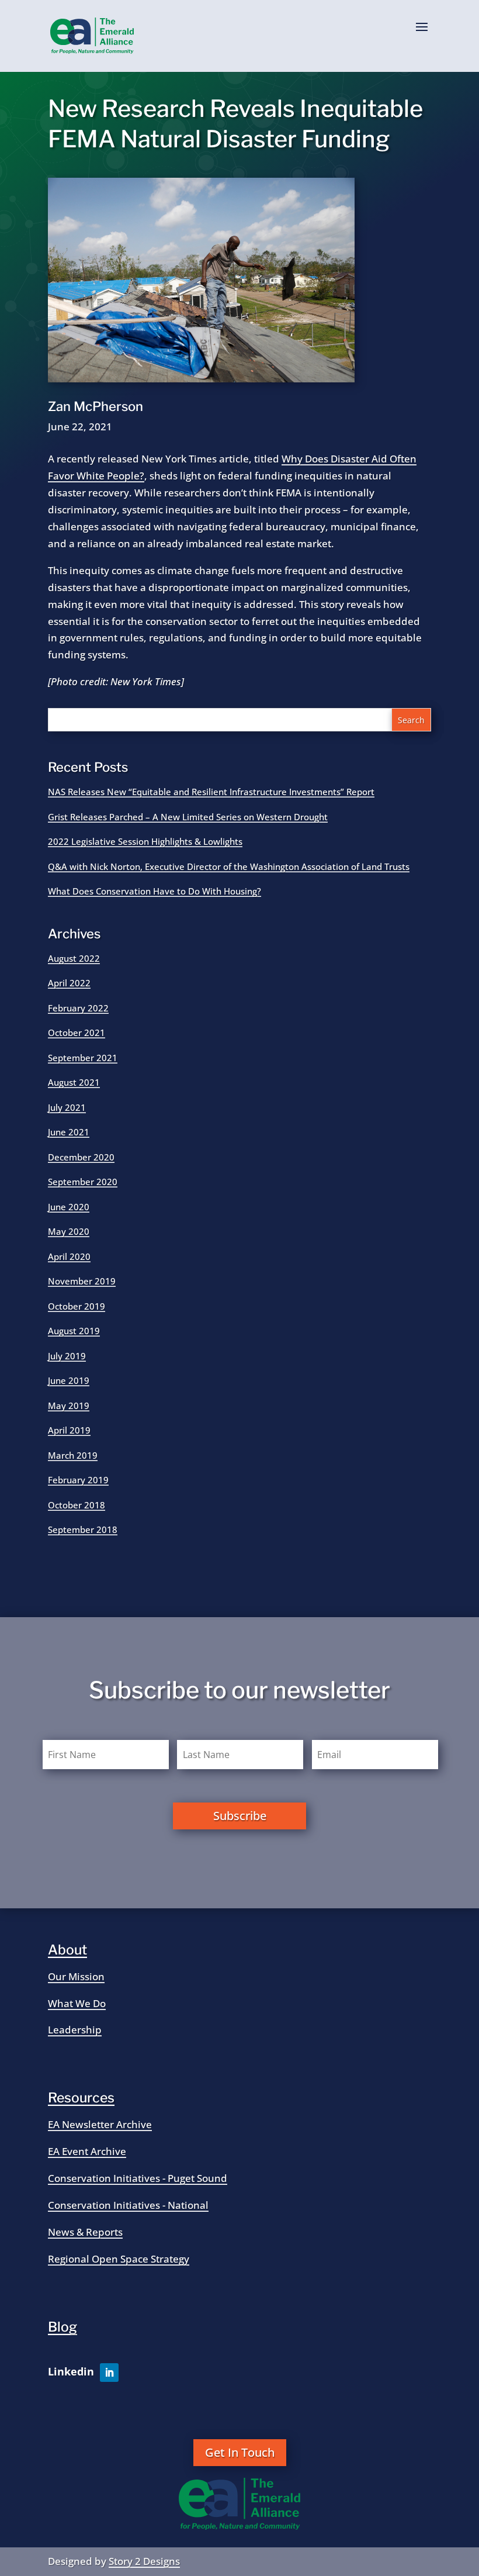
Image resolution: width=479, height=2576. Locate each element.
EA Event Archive (87, 2151)
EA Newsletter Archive (100, 2124)
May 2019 (69, 1406)
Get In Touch (240, 2452)
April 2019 (69, 1430)
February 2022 (78, 1008)
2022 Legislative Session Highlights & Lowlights (145, 841)
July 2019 (67, 1356)
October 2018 (77, 1505)
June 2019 (69, 1380)
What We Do (77, 2003)
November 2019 (82, 1281)
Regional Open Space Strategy (119, 2259)
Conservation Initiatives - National (128, 2205)
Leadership (75, 2030)
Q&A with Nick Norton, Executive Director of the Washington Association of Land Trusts (229, 866)
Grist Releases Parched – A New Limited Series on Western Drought (188, 817)
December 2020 (81, 1157)
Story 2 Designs (144, 2561)
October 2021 (77, 1033)
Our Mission (76, 1976)
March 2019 (73, 1455)
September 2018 (83, 1529)
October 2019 (77, 1306)
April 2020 (69, 1256)
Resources (81, 2098)
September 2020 (83, 1182)
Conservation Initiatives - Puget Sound (138, 2178)
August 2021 (74, 1082)
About (67, 1950)
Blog (63, 2327)
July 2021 (67, 1107)
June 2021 (69, 1132)
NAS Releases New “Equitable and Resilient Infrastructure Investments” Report (211, 792)
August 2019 (74, 1331)
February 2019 (78, 1480)
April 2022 (69, 983)
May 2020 (69, 1231)
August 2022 (74, 958)
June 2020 (69, 1207)
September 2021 (83, 1058)
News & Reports (85, 2232)
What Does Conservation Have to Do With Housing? (155, 891)
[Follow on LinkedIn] (109, 2373)
